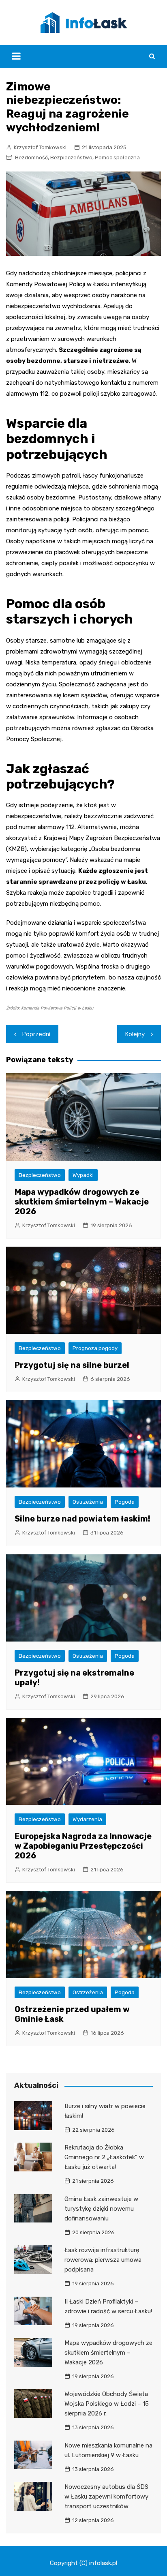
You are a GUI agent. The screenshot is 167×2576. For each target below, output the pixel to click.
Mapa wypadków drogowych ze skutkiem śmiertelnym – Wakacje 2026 (82, 1202)
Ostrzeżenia (88, 1502)
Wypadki (83, 1175)
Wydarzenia (87, 1819)
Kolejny (135, 1034)
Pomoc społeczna (117, 158)
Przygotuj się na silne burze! (72, 1365)
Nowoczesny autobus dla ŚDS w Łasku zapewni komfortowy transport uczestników (106, 2497)
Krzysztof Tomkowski (40, 147)
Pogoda (125, 1502)
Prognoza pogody (95, 1348)
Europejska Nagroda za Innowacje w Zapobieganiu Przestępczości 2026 (83, 1846)
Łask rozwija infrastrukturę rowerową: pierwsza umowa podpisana (103, 2260)
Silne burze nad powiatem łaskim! (82, 1519)
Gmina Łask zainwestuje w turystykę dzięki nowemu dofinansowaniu (101, 2209)
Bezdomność (31, 158)
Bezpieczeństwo (71, 158)
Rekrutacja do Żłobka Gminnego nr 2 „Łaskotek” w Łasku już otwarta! (104, 2157)
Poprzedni (36, 1034)
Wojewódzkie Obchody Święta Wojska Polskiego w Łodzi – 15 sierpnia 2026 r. (107, 2404)
